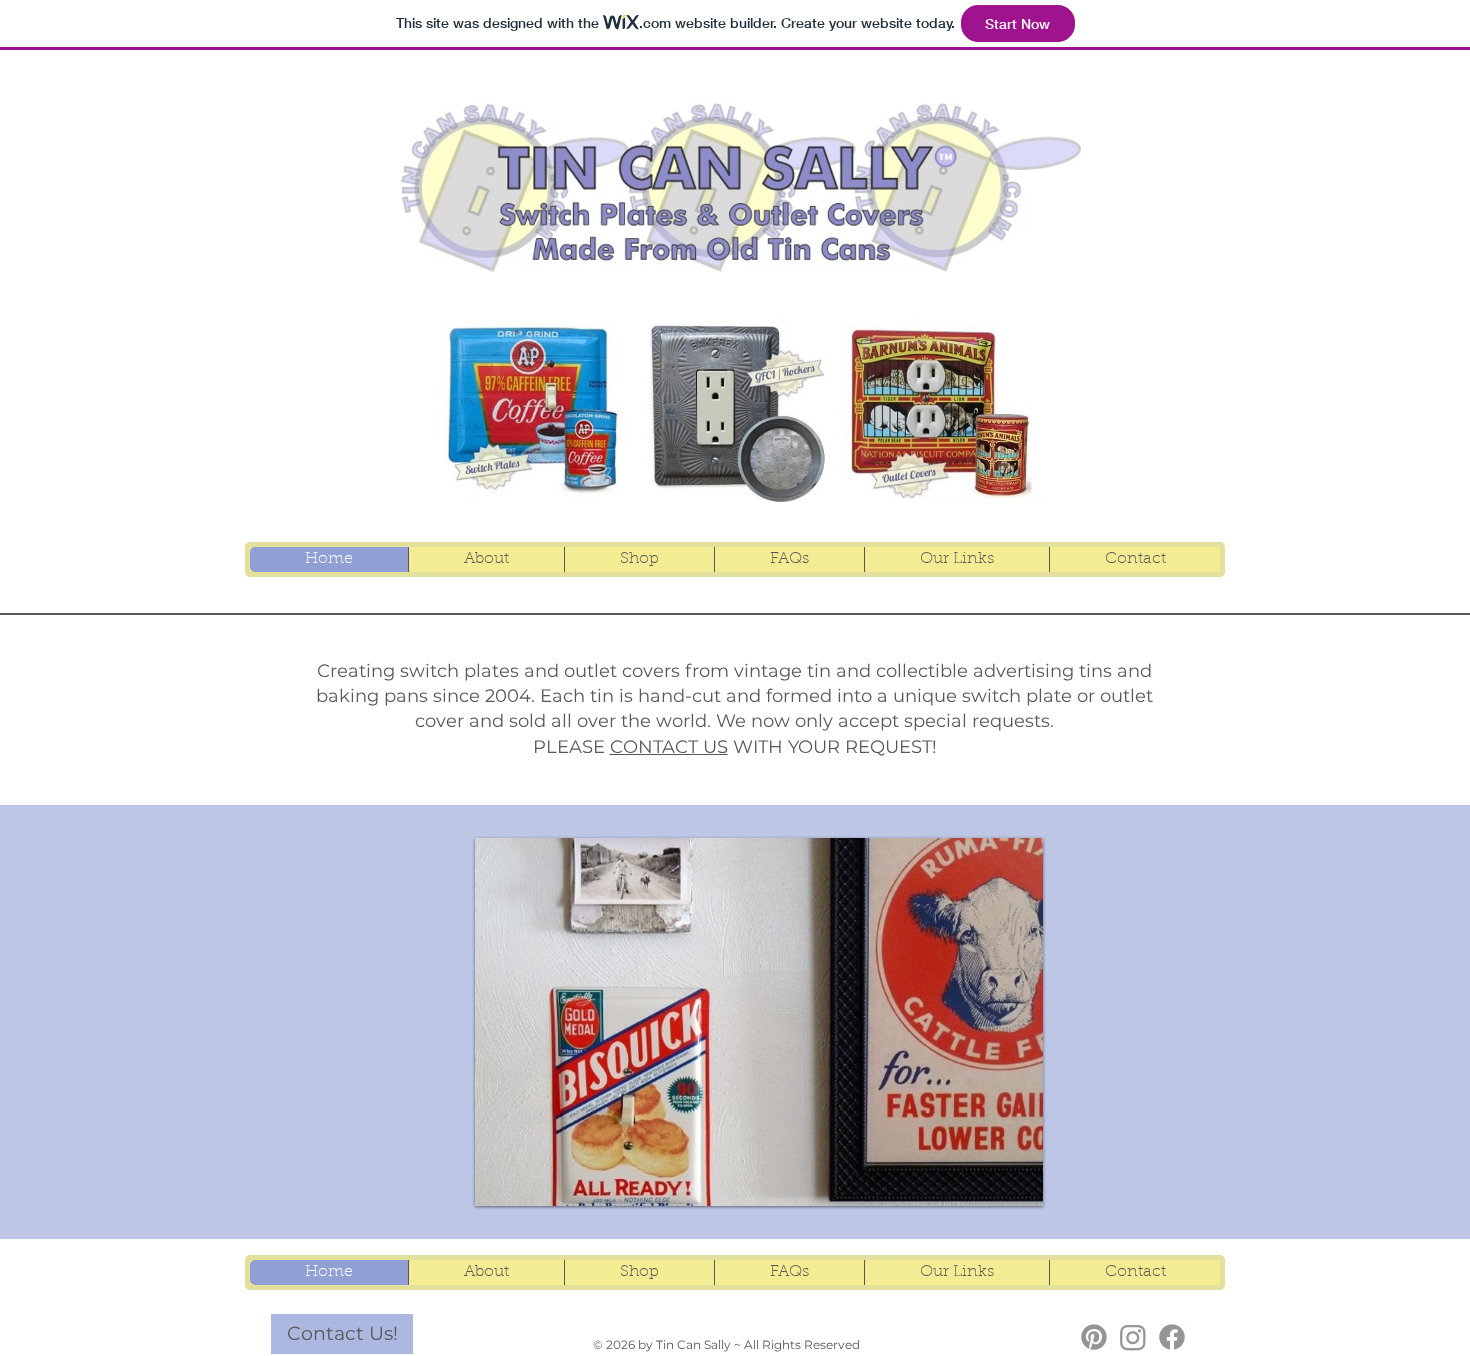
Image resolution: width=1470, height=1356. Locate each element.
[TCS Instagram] (1133, 1337)
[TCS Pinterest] (1094, 1337)
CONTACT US (669, 747)
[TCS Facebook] (1172, 1337)
